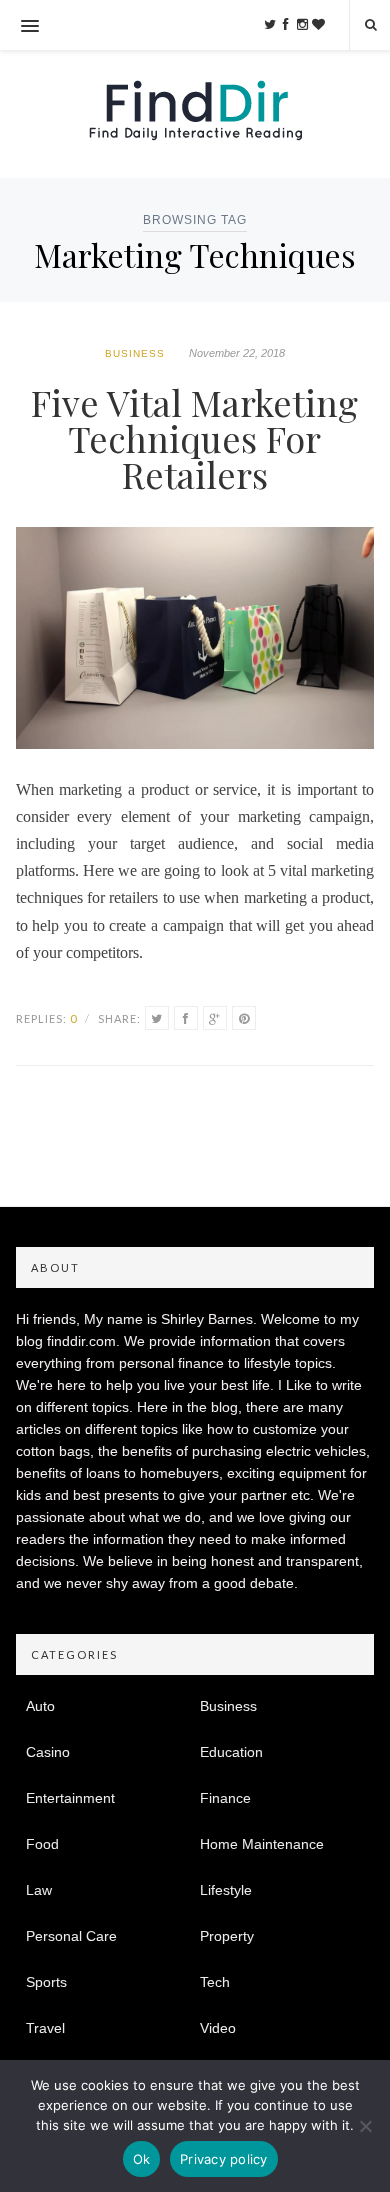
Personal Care (71, 1936)
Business (135, 353)
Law (39, 1890)
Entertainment (70, 1798)
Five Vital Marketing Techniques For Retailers (194, 438)
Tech (215, 1982)
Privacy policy (224, 2159)
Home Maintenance (262, 1844)
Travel (45, 2028)
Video (218, 2028)
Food (42, 1844)
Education (231, 1752)
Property (227, 1936)
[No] (365, 2126)
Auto (40, 1706)
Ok (142, 2159)
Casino (48, 1752)
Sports (46, 1982)
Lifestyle (226, 1890)
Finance (225, 1798)
